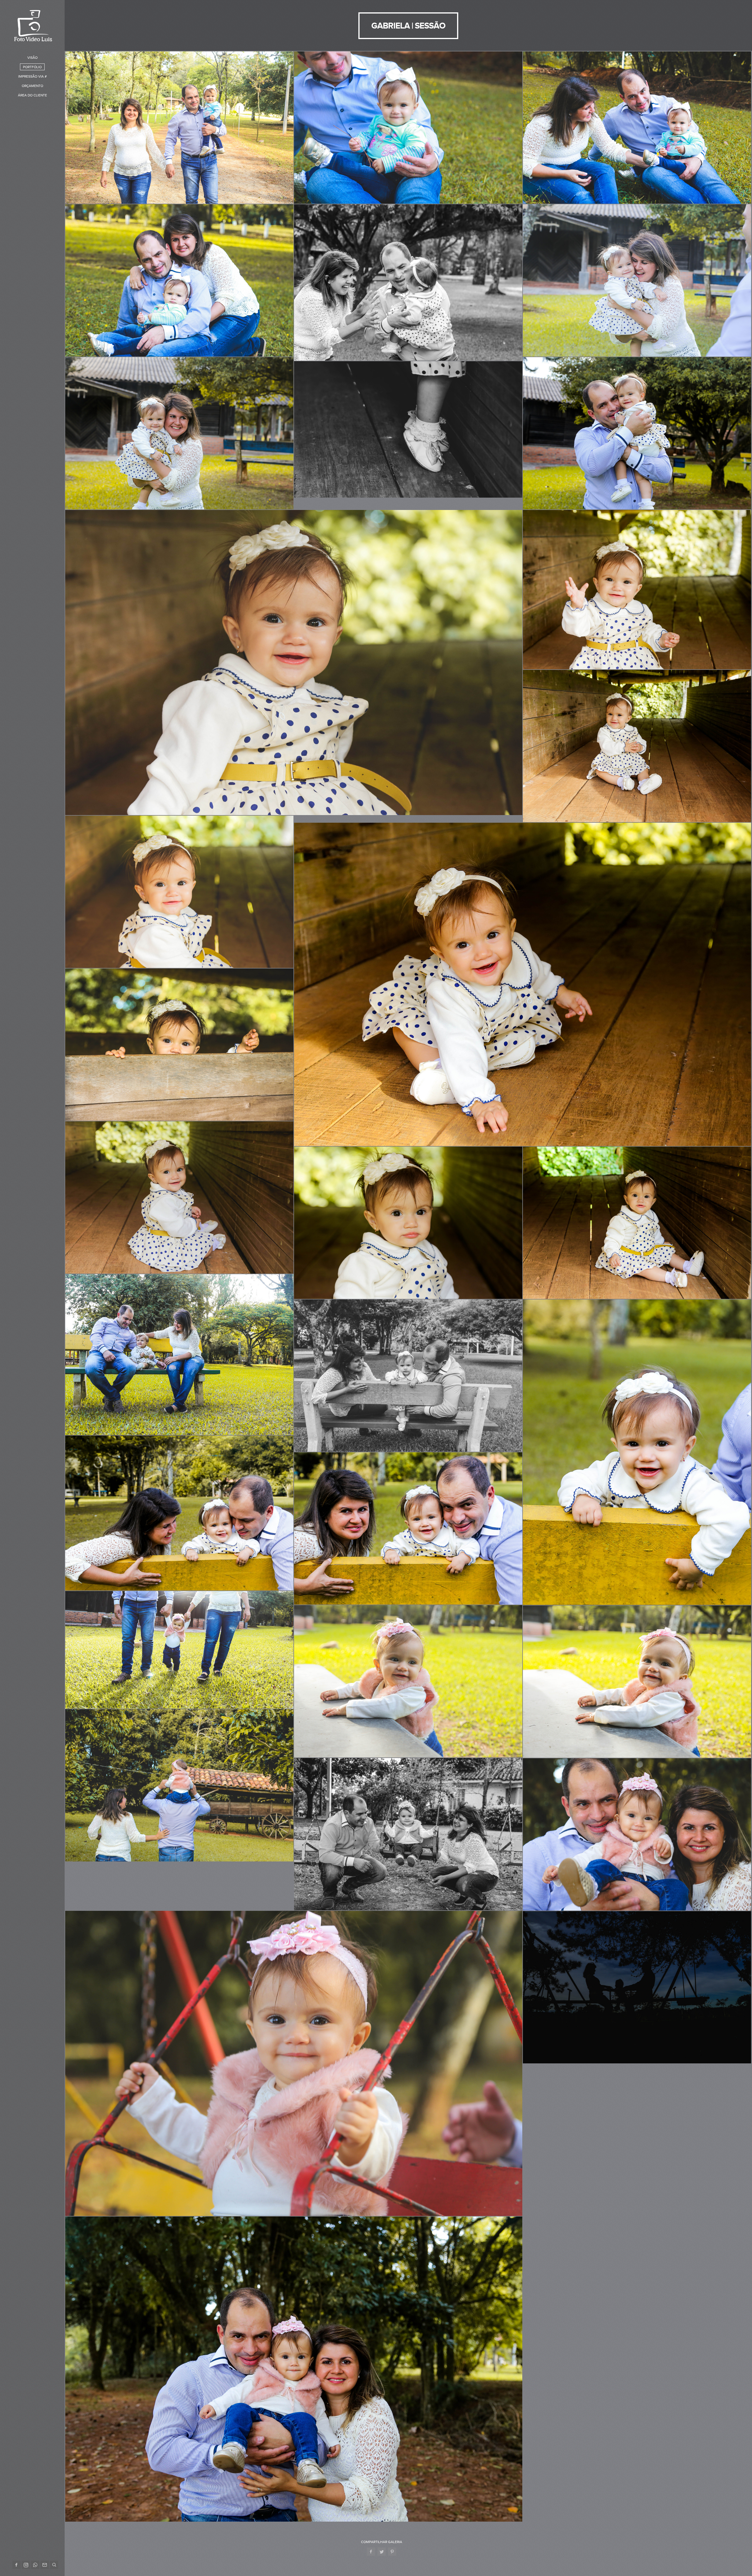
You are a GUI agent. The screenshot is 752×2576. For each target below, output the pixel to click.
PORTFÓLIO (32, 67)
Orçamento (32, 86)
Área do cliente (32, 95)
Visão (32, 58)
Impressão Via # (32, 76)
